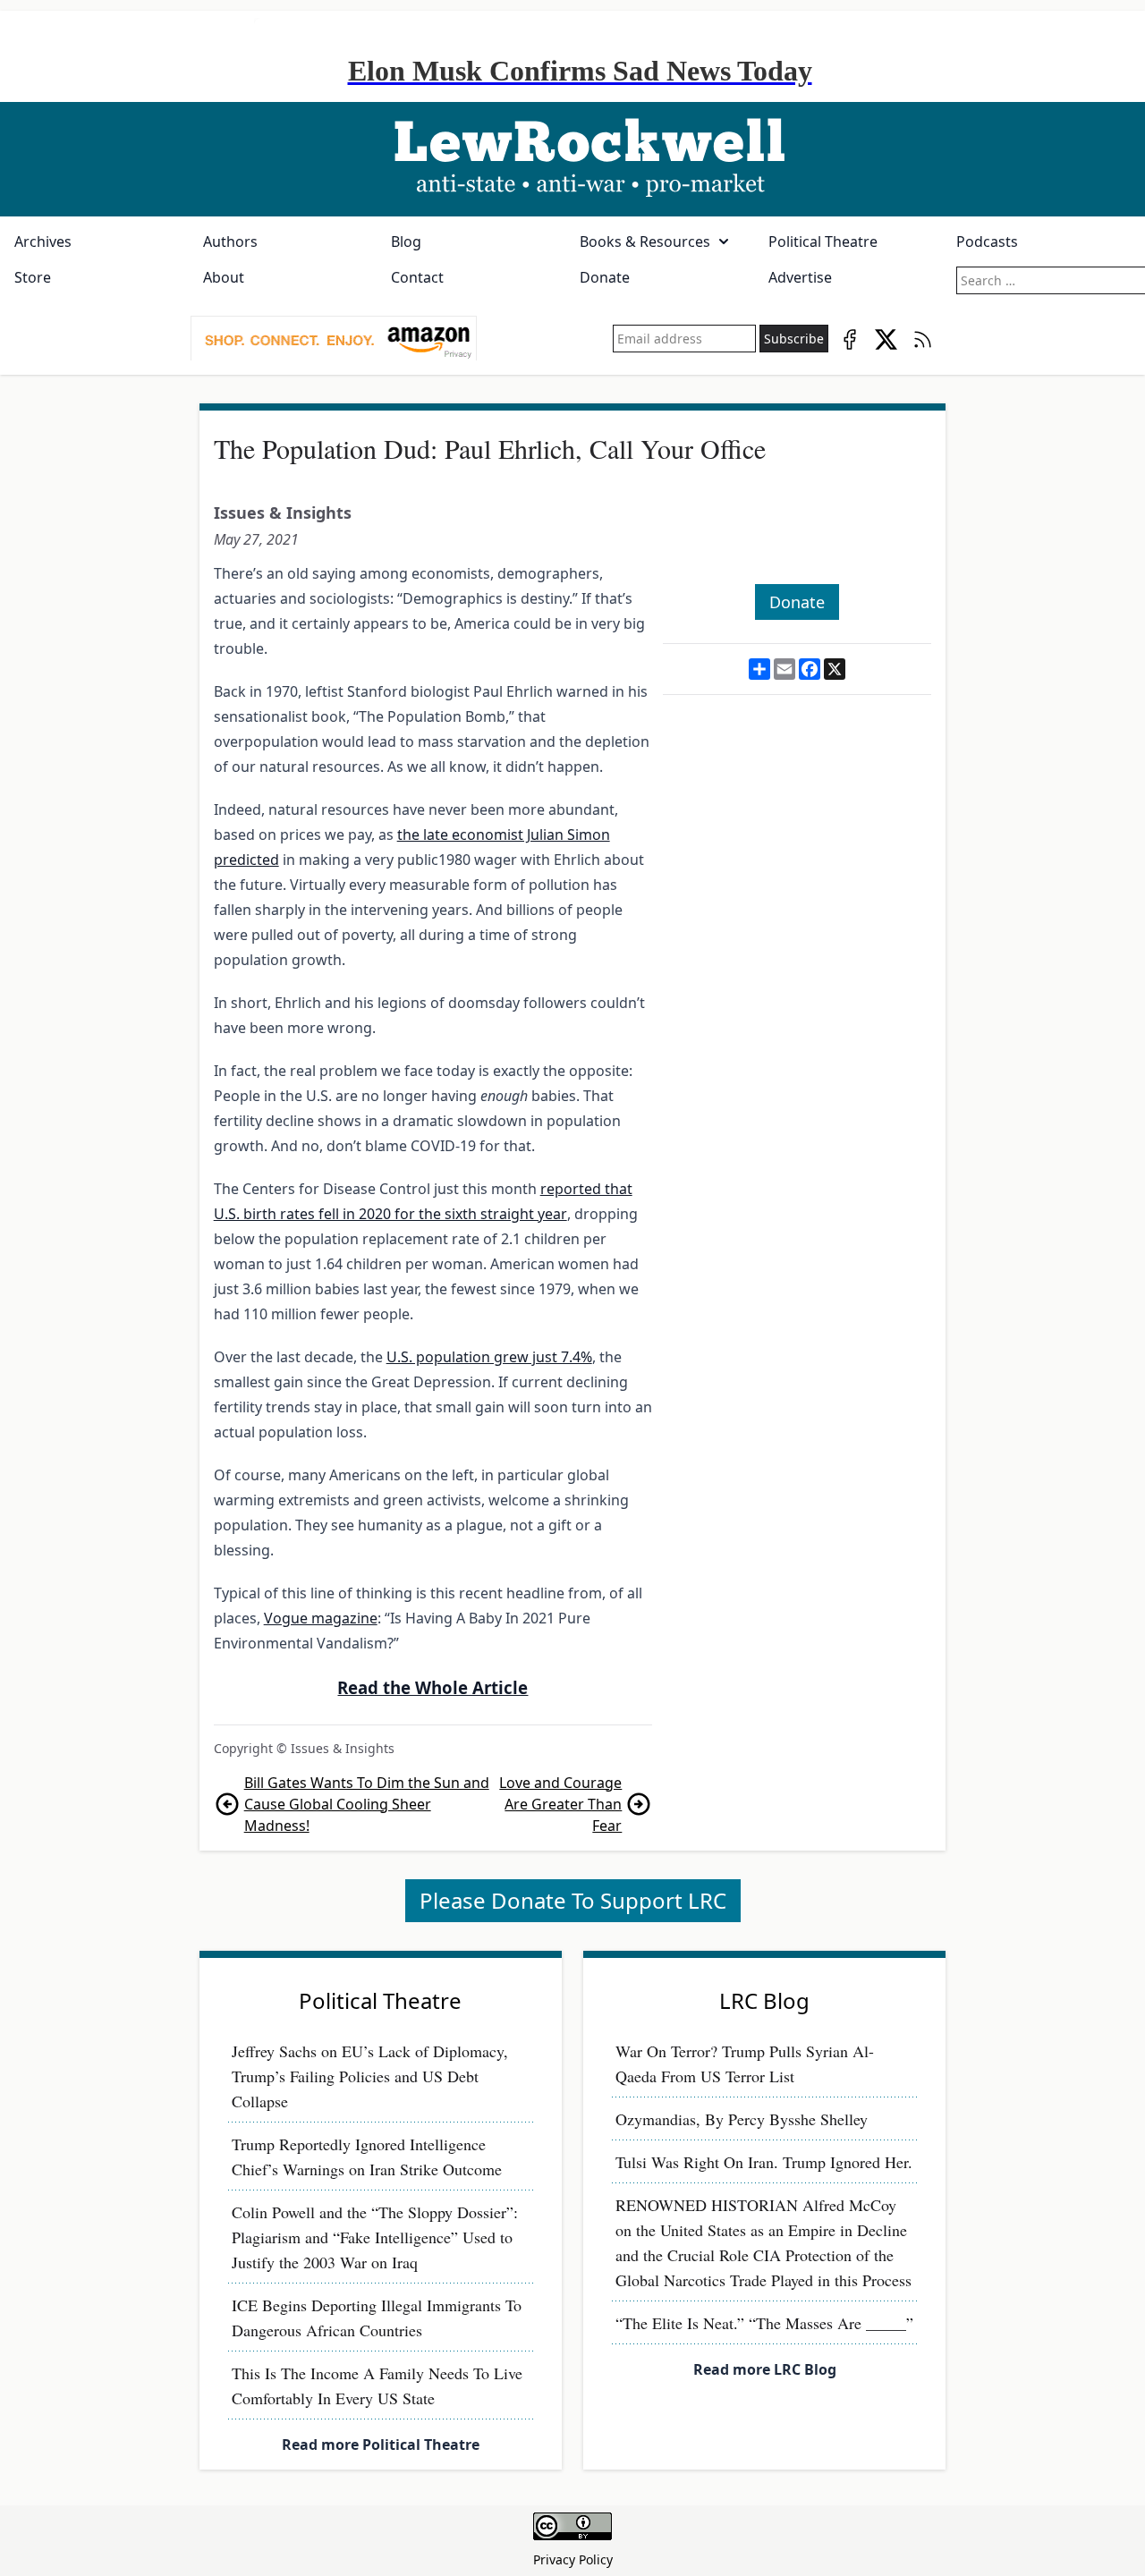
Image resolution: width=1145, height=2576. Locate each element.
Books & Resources (645, 241)
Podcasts (987, 241)
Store (33, 277)
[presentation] (334, 339)
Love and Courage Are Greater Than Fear (560, 1804)
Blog (406, 241)
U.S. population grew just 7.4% (489, 1357)
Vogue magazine (321, 1618)
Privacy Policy (573, 2559)
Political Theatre (823, 241)
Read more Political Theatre (381, 2445)
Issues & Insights (283, 513)
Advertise (800, 277)
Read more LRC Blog (765, 2369)
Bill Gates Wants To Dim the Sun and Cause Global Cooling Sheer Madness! (367, 1804)
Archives (43, 241)
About (224, 277)
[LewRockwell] (572, 159)
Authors (230, 241)
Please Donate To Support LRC (573, 1900)
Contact (417, 277)
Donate (605, 277)
